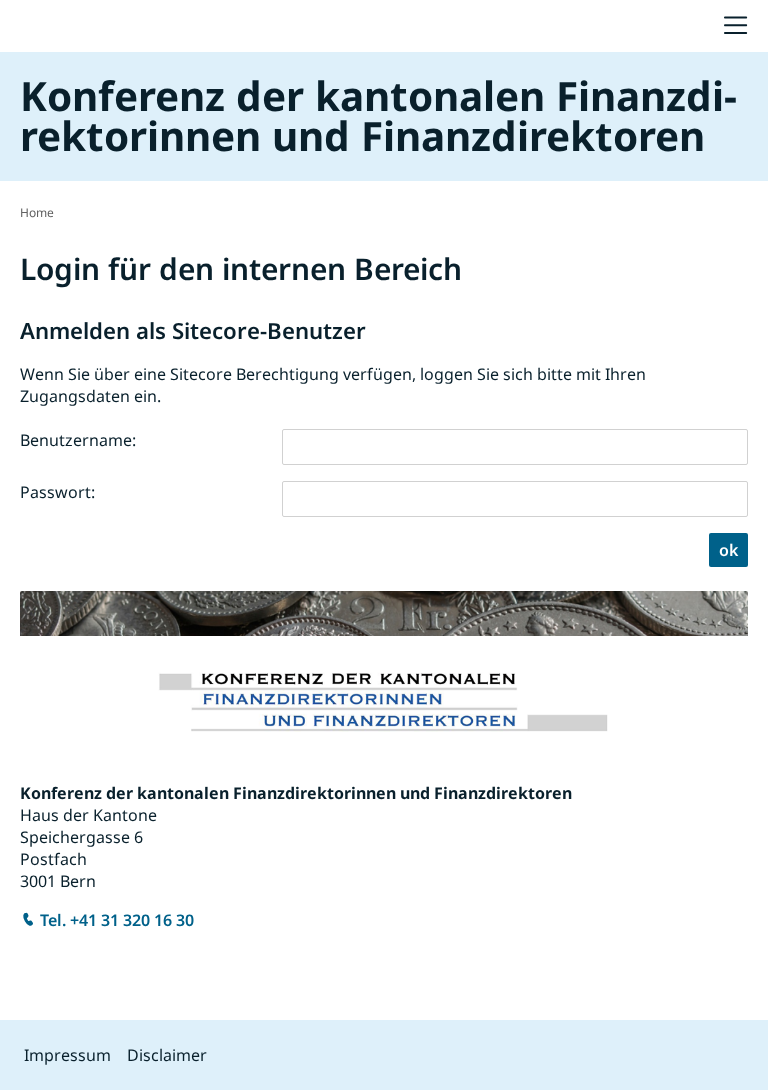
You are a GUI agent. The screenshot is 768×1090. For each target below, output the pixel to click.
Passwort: (57, 492)
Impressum (67, 1055)
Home (37, 212)
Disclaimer (167, 1055)
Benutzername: (78, 440)
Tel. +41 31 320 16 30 (117, 920)
